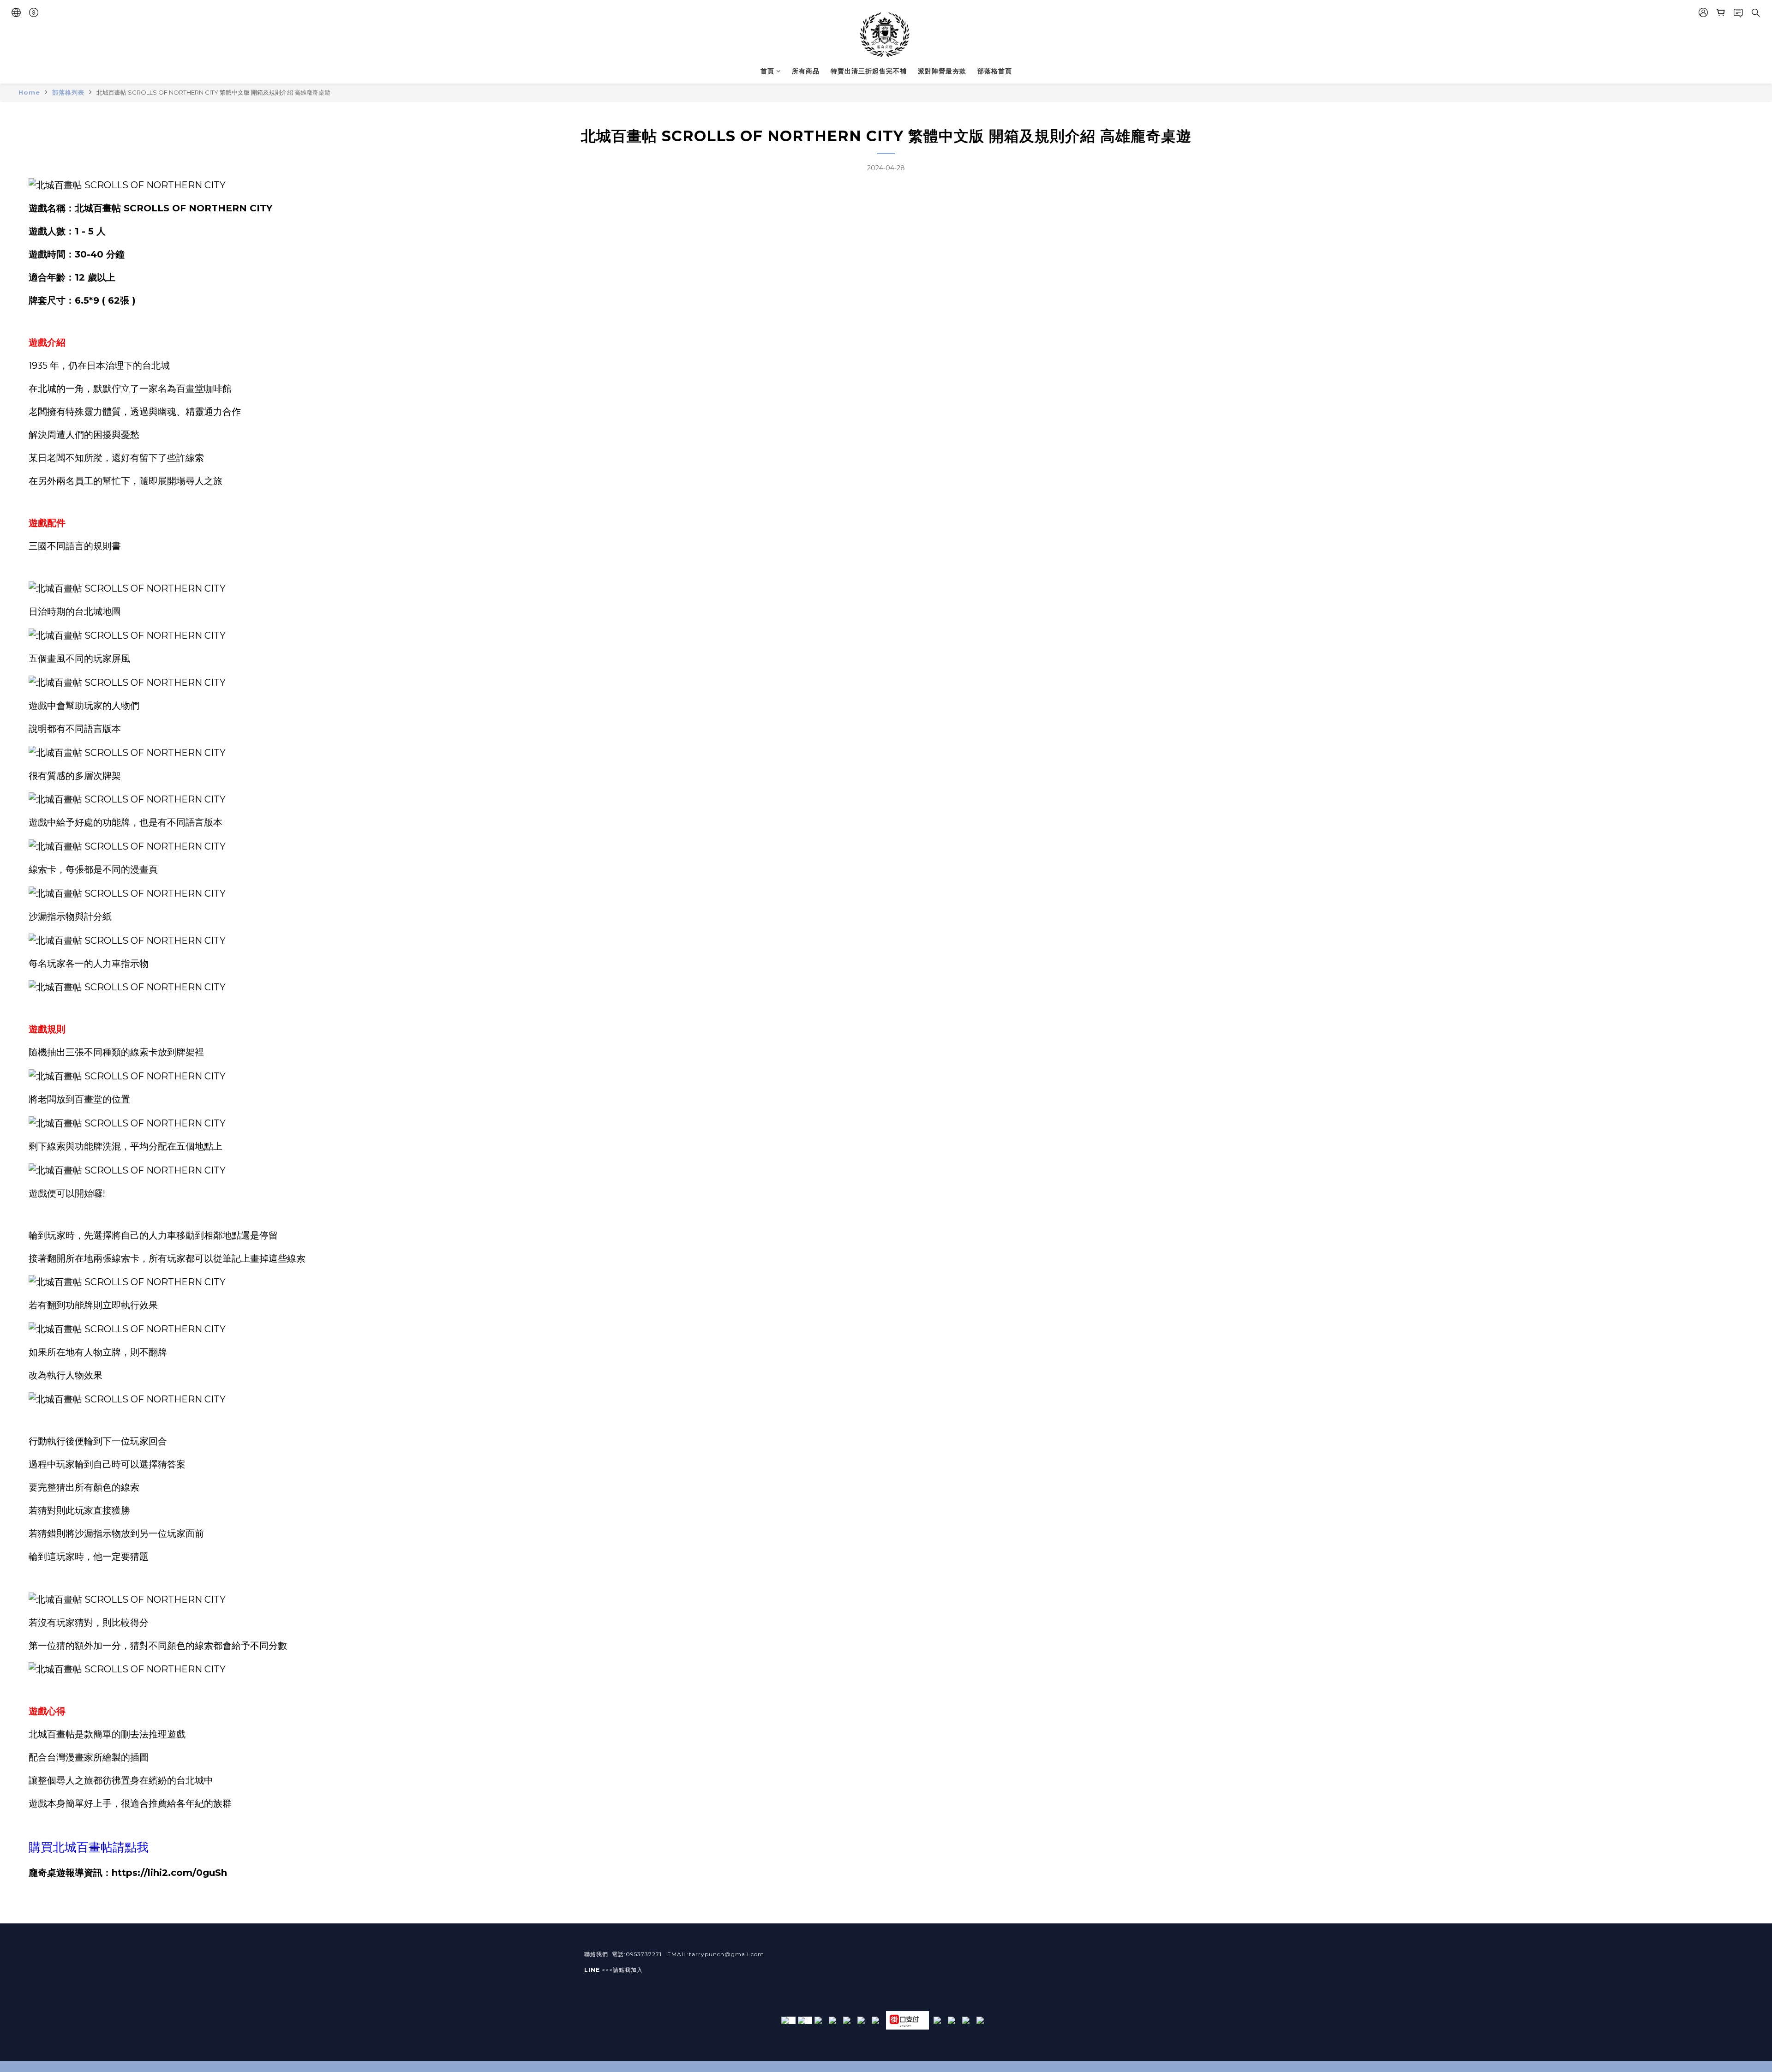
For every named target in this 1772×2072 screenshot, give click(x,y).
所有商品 (806, 71)
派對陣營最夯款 (942, 71)
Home (29, 92)
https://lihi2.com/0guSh (169, 1873)
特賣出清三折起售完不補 (869, 71)
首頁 (767, 71)
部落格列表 (68, 92)
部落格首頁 (995, 71)
